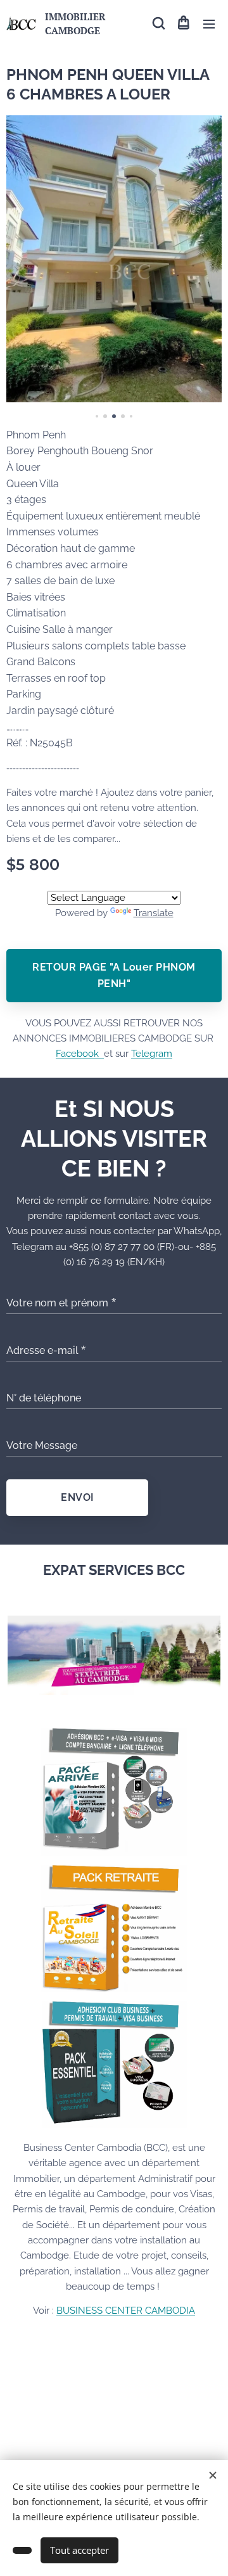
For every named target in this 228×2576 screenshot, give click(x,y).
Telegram (152, 1054)
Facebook (80, 1054)
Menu (209, 23)
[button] (158, 23)
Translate (154, 913)
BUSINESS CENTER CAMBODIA (126, 2311)
